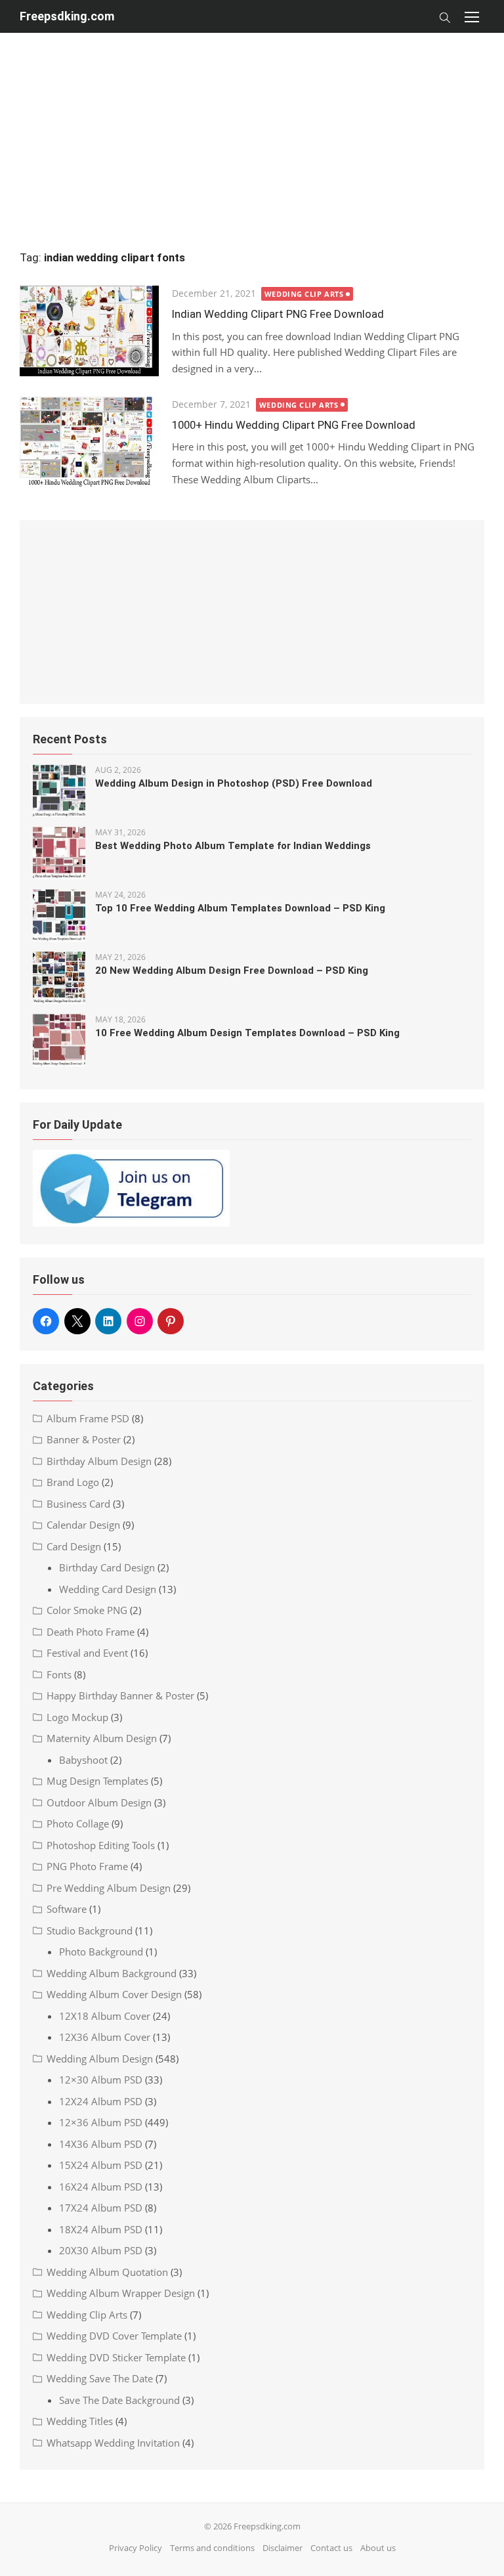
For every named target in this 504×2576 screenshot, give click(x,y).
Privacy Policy (136, 2548)
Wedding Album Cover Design (114, 1994)
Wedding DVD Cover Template (114, 2336)
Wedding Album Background (112, 1973)
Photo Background (101, 1952)
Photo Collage (78, 1823)
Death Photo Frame (91, 1632)
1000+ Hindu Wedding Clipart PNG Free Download (294, 425)
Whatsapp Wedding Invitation (113, 2443)
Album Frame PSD (88, 1418)
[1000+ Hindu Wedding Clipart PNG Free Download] (89, 442)
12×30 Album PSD (101, 2080)
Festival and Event (87, 1653)
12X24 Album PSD (101, 2101)
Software (67, 1909)
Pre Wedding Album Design (109, 1888)
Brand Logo (73, 1482)
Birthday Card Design (107, 1567)
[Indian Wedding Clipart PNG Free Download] (89, 331)
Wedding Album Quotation (107, 2272)
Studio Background (90, 1931)
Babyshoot (83, 1760)
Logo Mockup (77, 1717)
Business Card (78, 1504)
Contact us (331, 2548)
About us (378, 2548)
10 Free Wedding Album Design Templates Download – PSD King (247, 1033)
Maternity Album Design (102, 1738)
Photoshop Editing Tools (101, 1845)
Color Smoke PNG (87, 1610)
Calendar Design (83, 1525)
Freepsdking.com (67, 16)
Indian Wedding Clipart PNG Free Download (278, 314)
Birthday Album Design (99, 1461)
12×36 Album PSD (101, 2122)
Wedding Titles (80, 2421)
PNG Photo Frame (87, 1866)
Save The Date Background (119, 2400)
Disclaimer (283, 2548)
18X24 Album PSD (101, 2229)
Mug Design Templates (97, 1781)
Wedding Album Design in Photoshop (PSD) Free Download (234, 783)
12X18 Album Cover (105, 2016)
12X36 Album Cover (105, 2037)
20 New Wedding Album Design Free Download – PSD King (232, 971)
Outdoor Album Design (99, 1802)
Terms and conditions (212, 2548)
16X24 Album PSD (101, 2187)
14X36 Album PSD (101, 2144)
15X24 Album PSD (101, 2165)
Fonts (59, 1674)
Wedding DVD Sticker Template (116, 2357)
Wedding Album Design (100, 2059)
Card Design (74, 1546)
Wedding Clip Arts (304, 294)
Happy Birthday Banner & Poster (120, 1695)
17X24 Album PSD (101, 2208)
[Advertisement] (252, 125)
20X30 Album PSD (101, 2250)
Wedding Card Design (108, 1589)
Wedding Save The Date (100, 2378)
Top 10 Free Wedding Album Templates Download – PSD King (240, 908)
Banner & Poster (84, 1439)
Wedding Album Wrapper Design (121, 2293)
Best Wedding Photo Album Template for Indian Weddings (233, 846)
